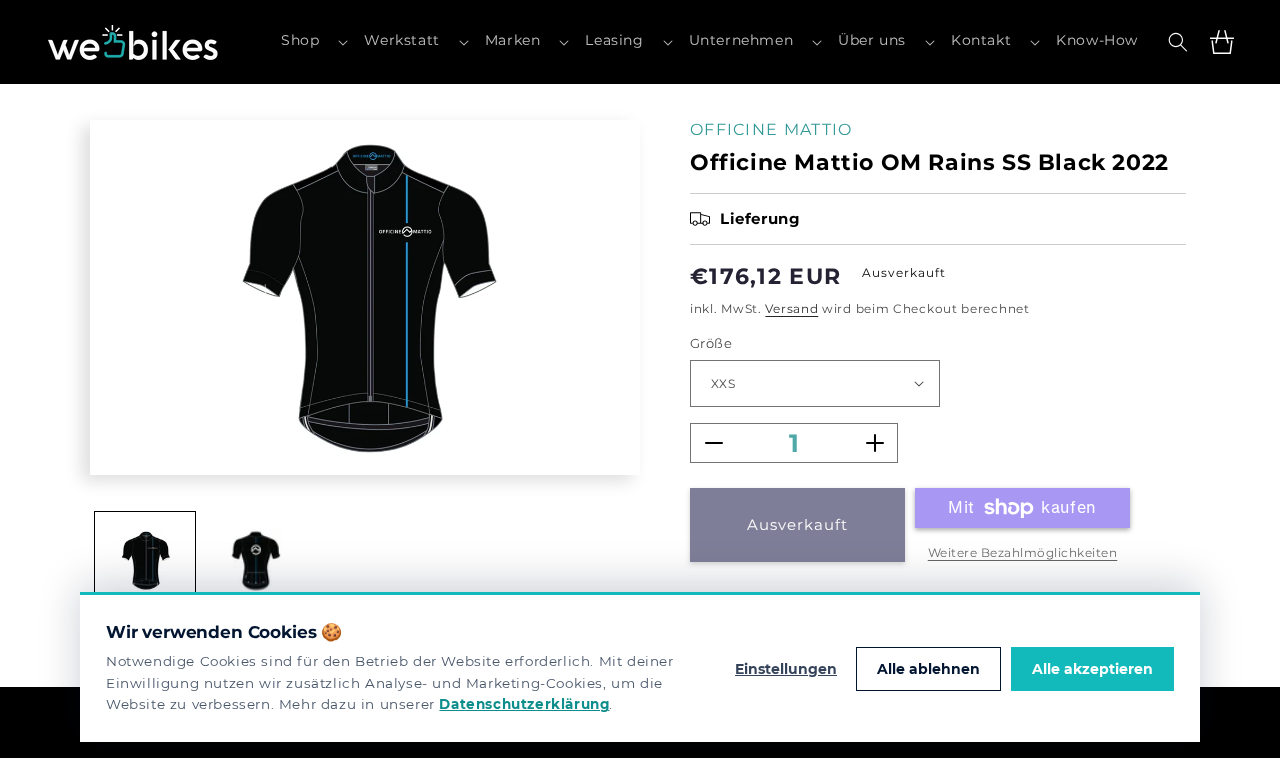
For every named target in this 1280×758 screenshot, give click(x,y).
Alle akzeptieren (1092, 669)
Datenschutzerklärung (524, 704)
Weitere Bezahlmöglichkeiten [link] (1023, 552)
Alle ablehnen (928, 669)
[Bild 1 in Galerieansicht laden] (145, 562)
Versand (791, 308)
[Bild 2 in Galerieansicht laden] (255, 562)
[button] (314, 42)
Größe (711, 343)
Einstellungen (786, 669)
